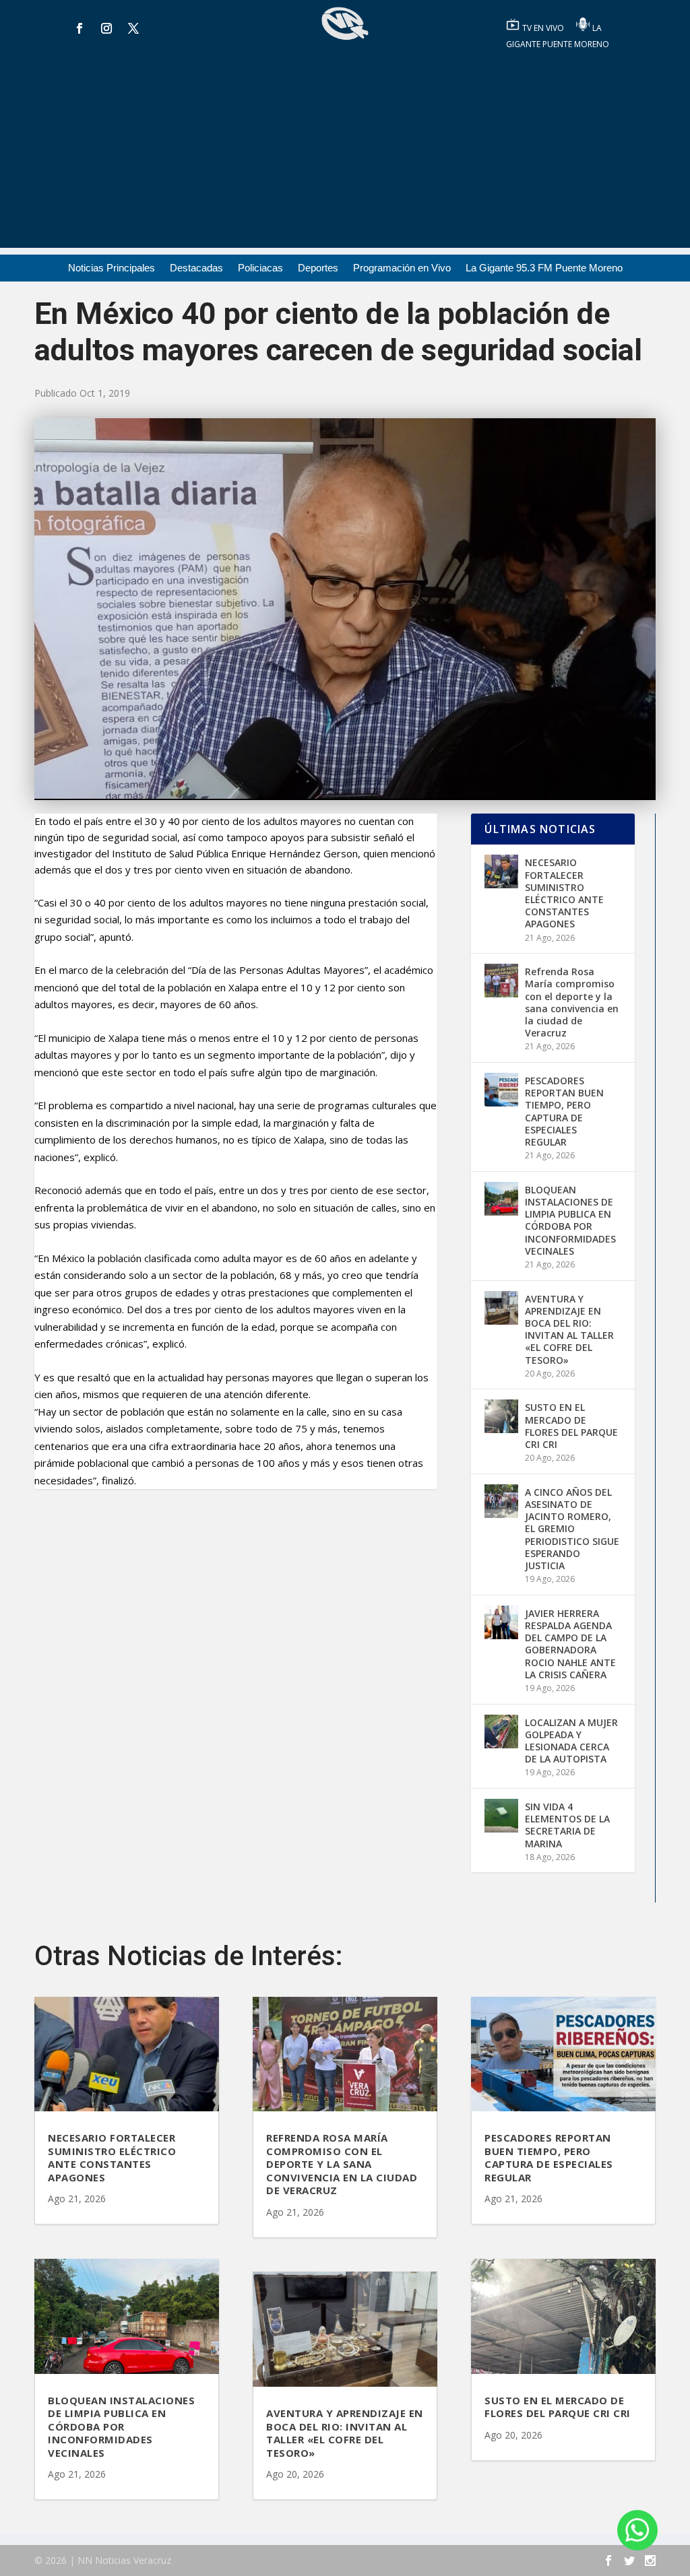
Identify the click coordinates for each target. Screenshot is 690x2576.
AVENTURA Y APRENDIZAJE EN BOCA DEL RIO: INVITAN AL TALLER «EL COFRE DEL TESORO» (569, 1329)
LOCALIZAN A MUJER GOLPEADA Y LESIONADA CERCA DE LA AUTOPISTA (571, 1741)
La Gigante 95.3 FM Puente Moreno (544, 268)
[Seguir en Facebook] (80, 28)
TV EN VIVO (544, 28)
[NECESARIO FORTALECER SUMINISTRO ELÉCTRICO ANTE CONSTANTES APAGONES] (501, 871)
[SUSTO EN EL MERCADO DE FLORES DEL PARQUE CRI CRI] (501, 1416)
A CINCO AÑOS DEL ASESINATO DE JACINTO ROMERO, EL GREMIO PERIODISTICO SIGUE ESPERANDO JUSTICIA (572, 1529)
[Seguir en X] (133, 28)
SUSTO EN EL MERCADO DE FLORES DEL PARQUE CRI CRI (571, 1426)
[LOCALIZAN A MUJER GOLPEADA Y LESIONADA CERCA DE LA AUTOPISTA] (501, 1731)
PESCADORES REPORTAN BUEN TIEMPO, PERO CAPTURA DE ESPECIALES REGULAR (564, 1111)
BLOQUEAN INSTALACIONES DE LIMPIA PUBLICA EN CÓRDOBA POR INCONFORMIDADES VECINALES (570, 1220)
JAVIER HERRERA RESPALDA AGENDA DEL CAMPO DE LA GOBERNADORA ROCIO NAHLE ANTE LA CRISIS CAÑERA (570, 1644)
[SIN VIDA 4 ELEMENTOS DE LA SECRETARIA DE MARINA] (501, 1816)
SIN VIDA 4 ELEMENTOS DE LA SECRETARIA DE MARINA (567, 1825)
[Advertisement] (345, 154)
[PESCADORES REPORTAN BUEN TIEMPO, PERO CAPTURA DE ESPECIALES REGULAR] (501, 1090)
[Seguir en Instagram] (106, 28)
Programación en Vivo (402, 268)
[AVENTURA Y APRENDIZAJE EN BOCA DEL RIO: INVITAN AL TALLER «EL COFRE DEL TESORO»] (501, 1308)
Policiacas (260, 268)
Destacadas (196, 268)
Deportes (318, 268)
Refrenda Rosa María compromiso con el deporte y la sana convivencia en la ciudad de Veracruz (572, 1002)
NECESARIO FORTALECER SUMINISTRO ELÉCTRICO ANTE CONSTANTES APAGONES (564, 893)
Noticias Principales (112, 268)
